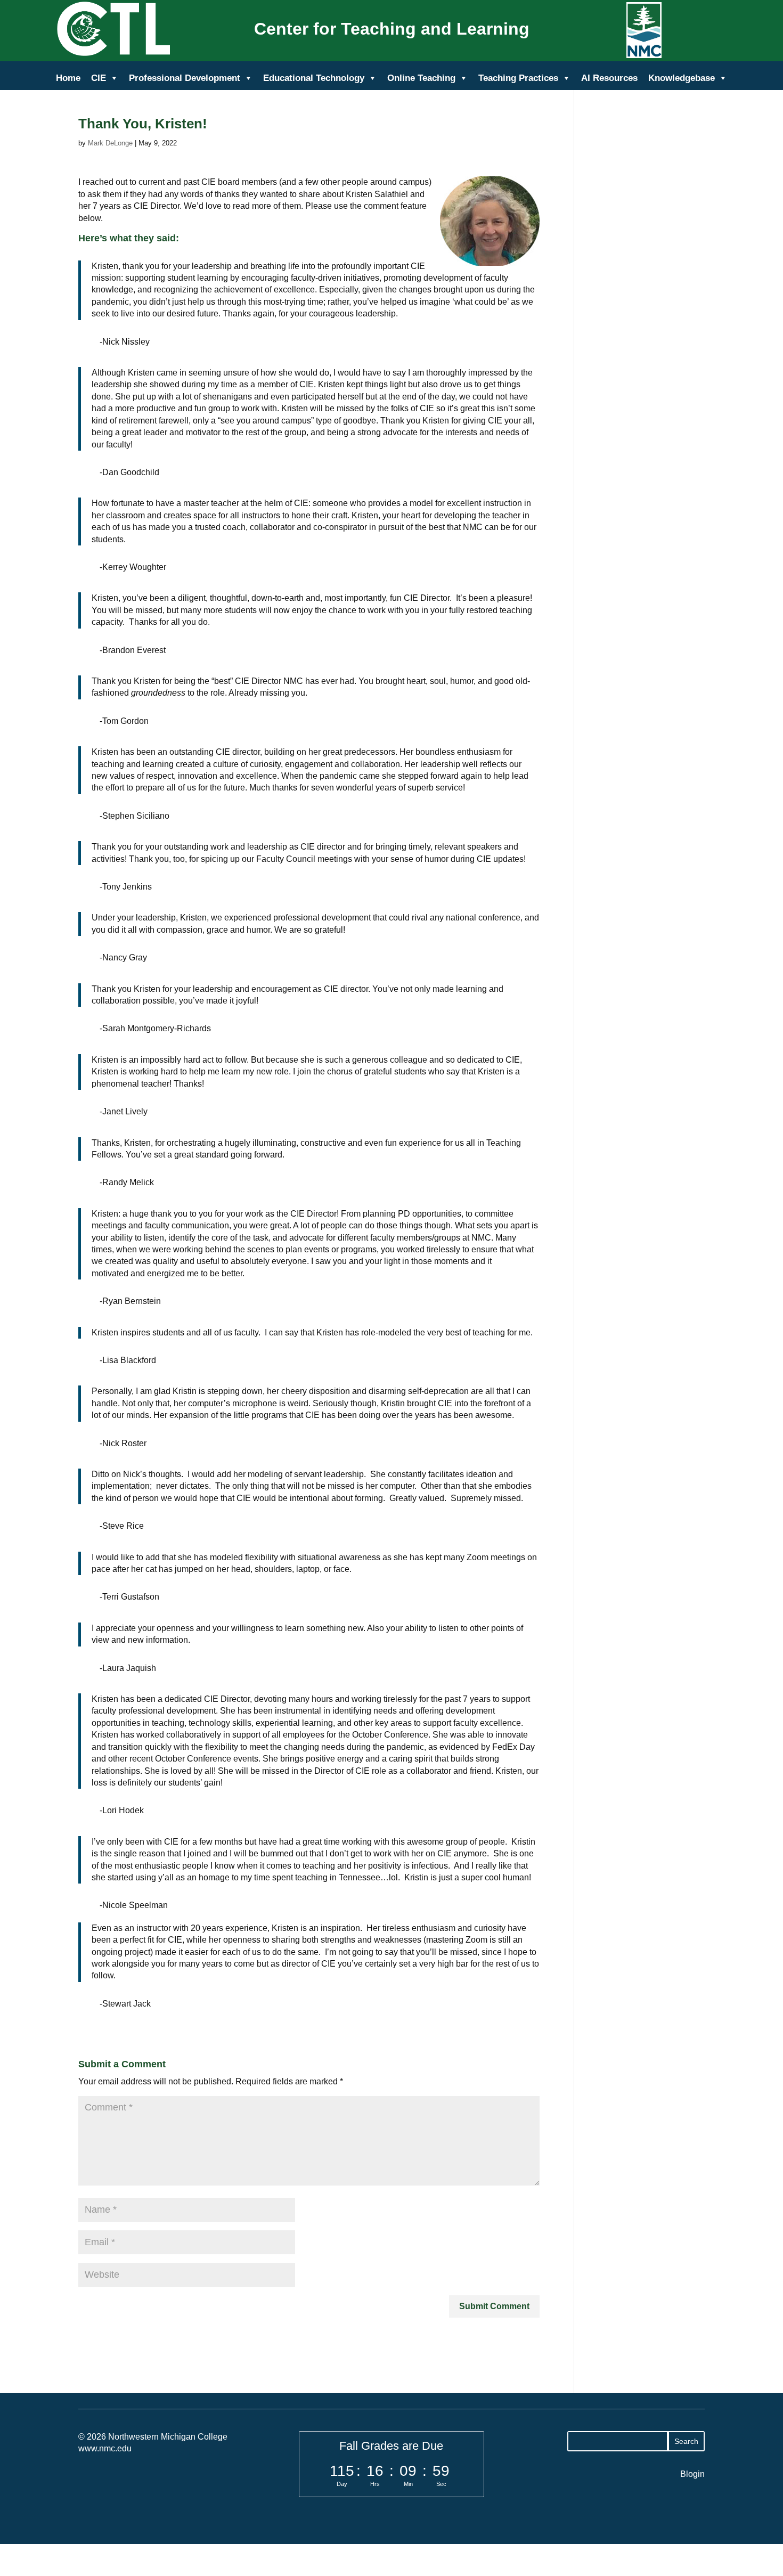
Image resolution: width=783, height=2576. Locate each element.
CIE (99, 78)
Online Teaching (421, 78)
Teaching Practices (518, 78)
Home (68, 78)
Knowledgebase (682, 78)
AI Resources (609, 78)
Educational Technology (314, 78)
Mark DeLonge (110, 143)
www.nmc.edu (105, 2448)
